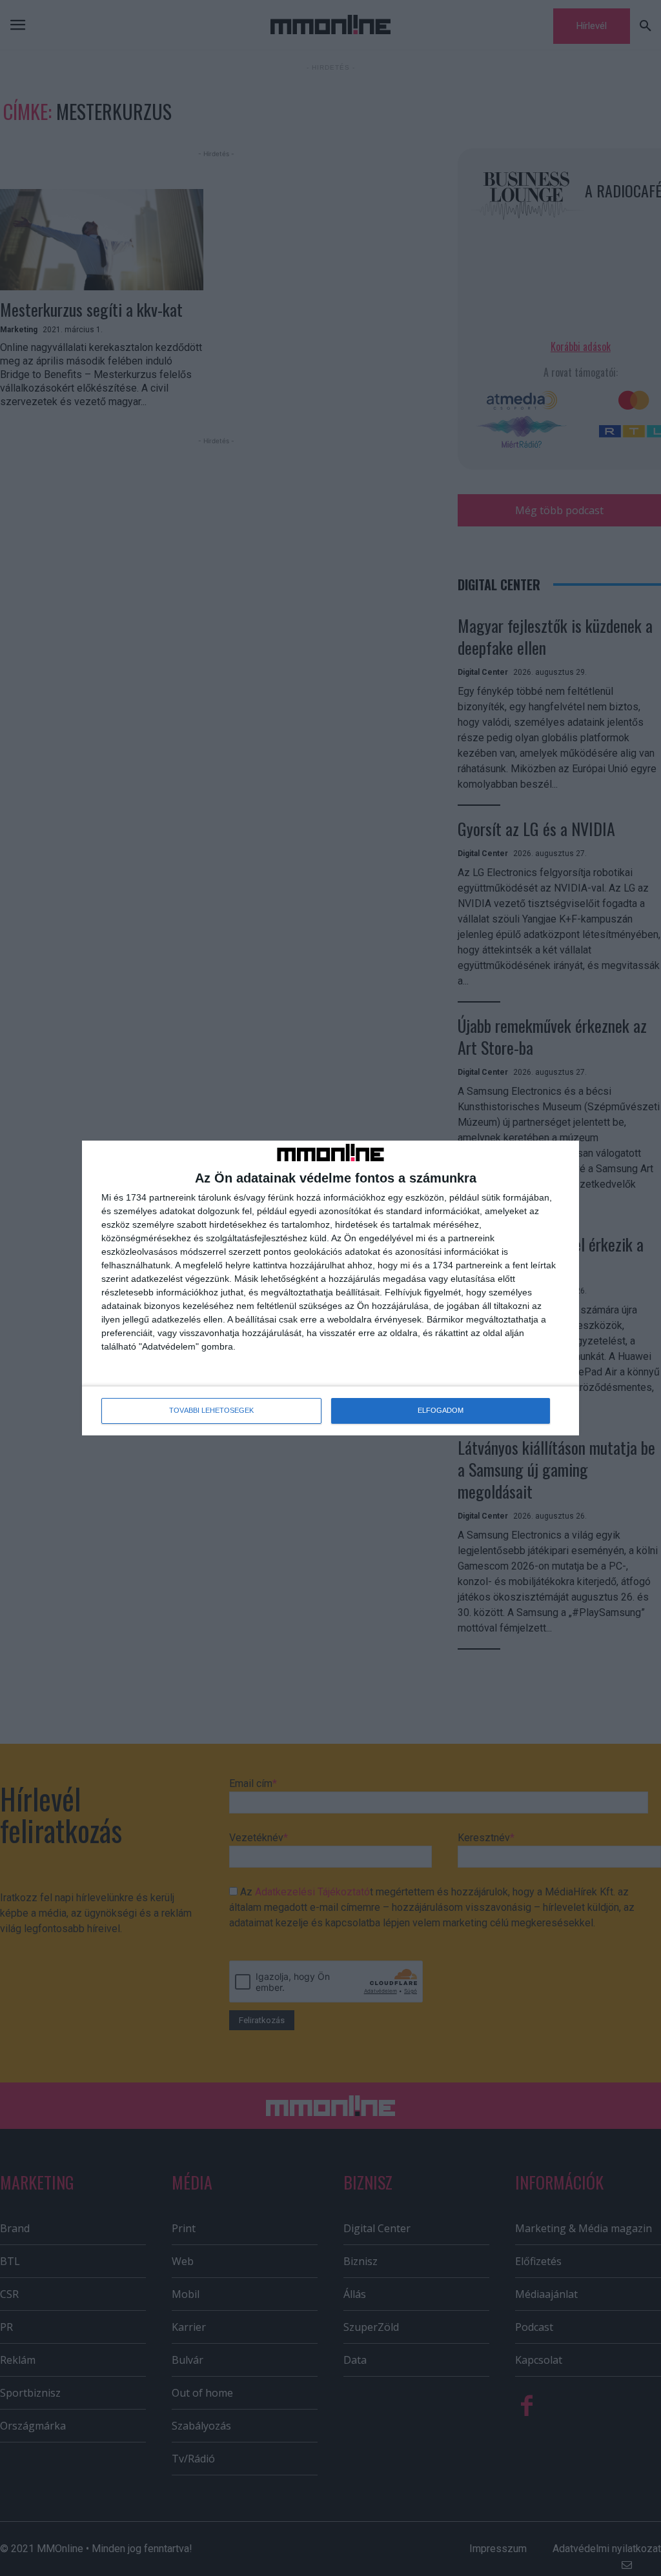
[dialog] (330, 1288)
